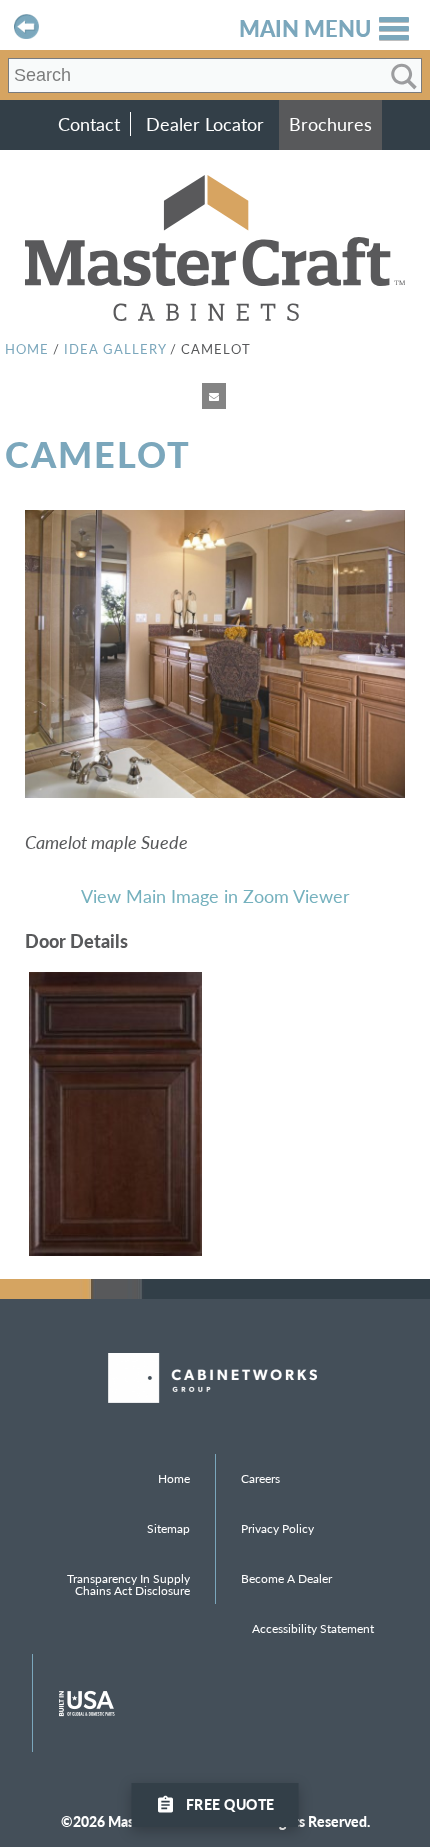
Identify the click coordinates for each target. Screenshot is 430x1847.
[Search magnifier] (403, 76)
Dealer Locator (205, 124)
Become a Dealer (286, 1578)
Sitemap (168, 1528)
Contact (89, 124)
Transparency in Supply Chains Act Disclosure (128, 1584)
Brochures (330, 124)
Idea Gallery (115, 348)
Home (27, 348)
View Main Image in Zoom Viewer (215, 895)
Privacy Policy (277, 1528)
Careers (260, 1478)
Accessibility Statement (313, 1628)
